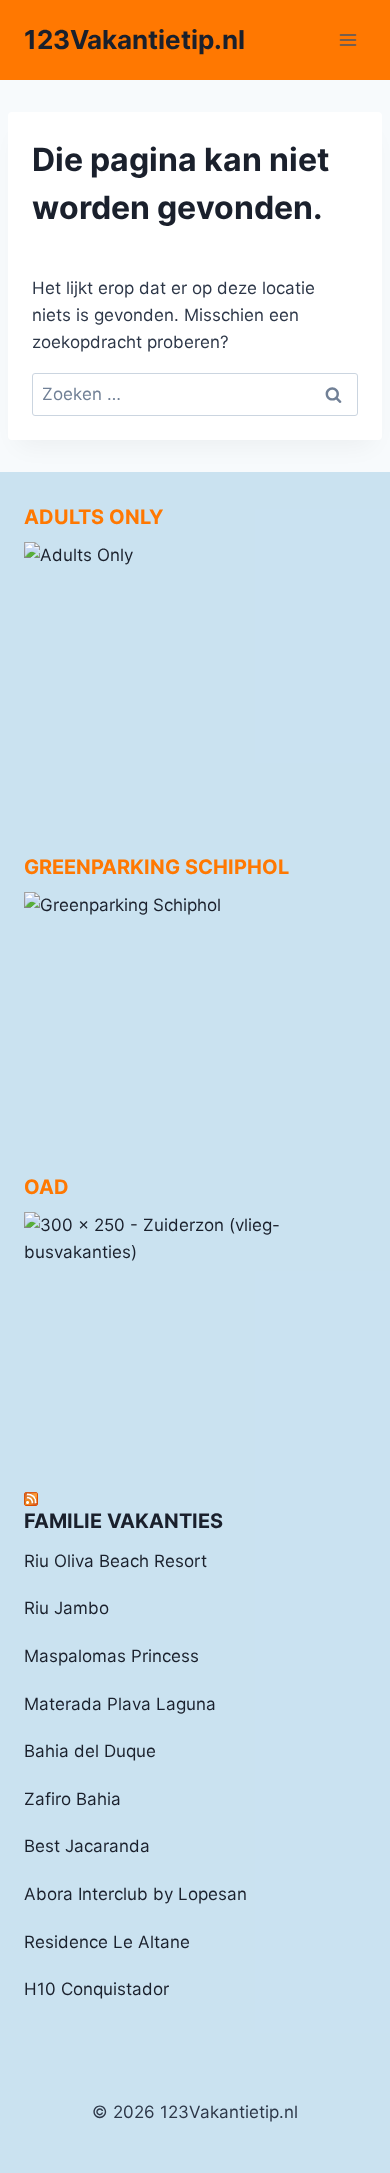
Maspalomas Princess (111, 1656)
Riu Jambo (66, 1608)
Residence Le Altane (107, 1942)
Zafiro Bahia (72, 1799)
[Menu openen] (347, 39)
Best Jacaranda (87, 1846)
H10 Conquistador (96, 1989)
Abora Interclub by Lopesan (135, 1894)
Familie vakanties (123, 1521)
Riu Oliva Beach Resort (115, 1561)
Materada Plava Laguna (120, 1704)
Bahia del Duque (90, 1751)
